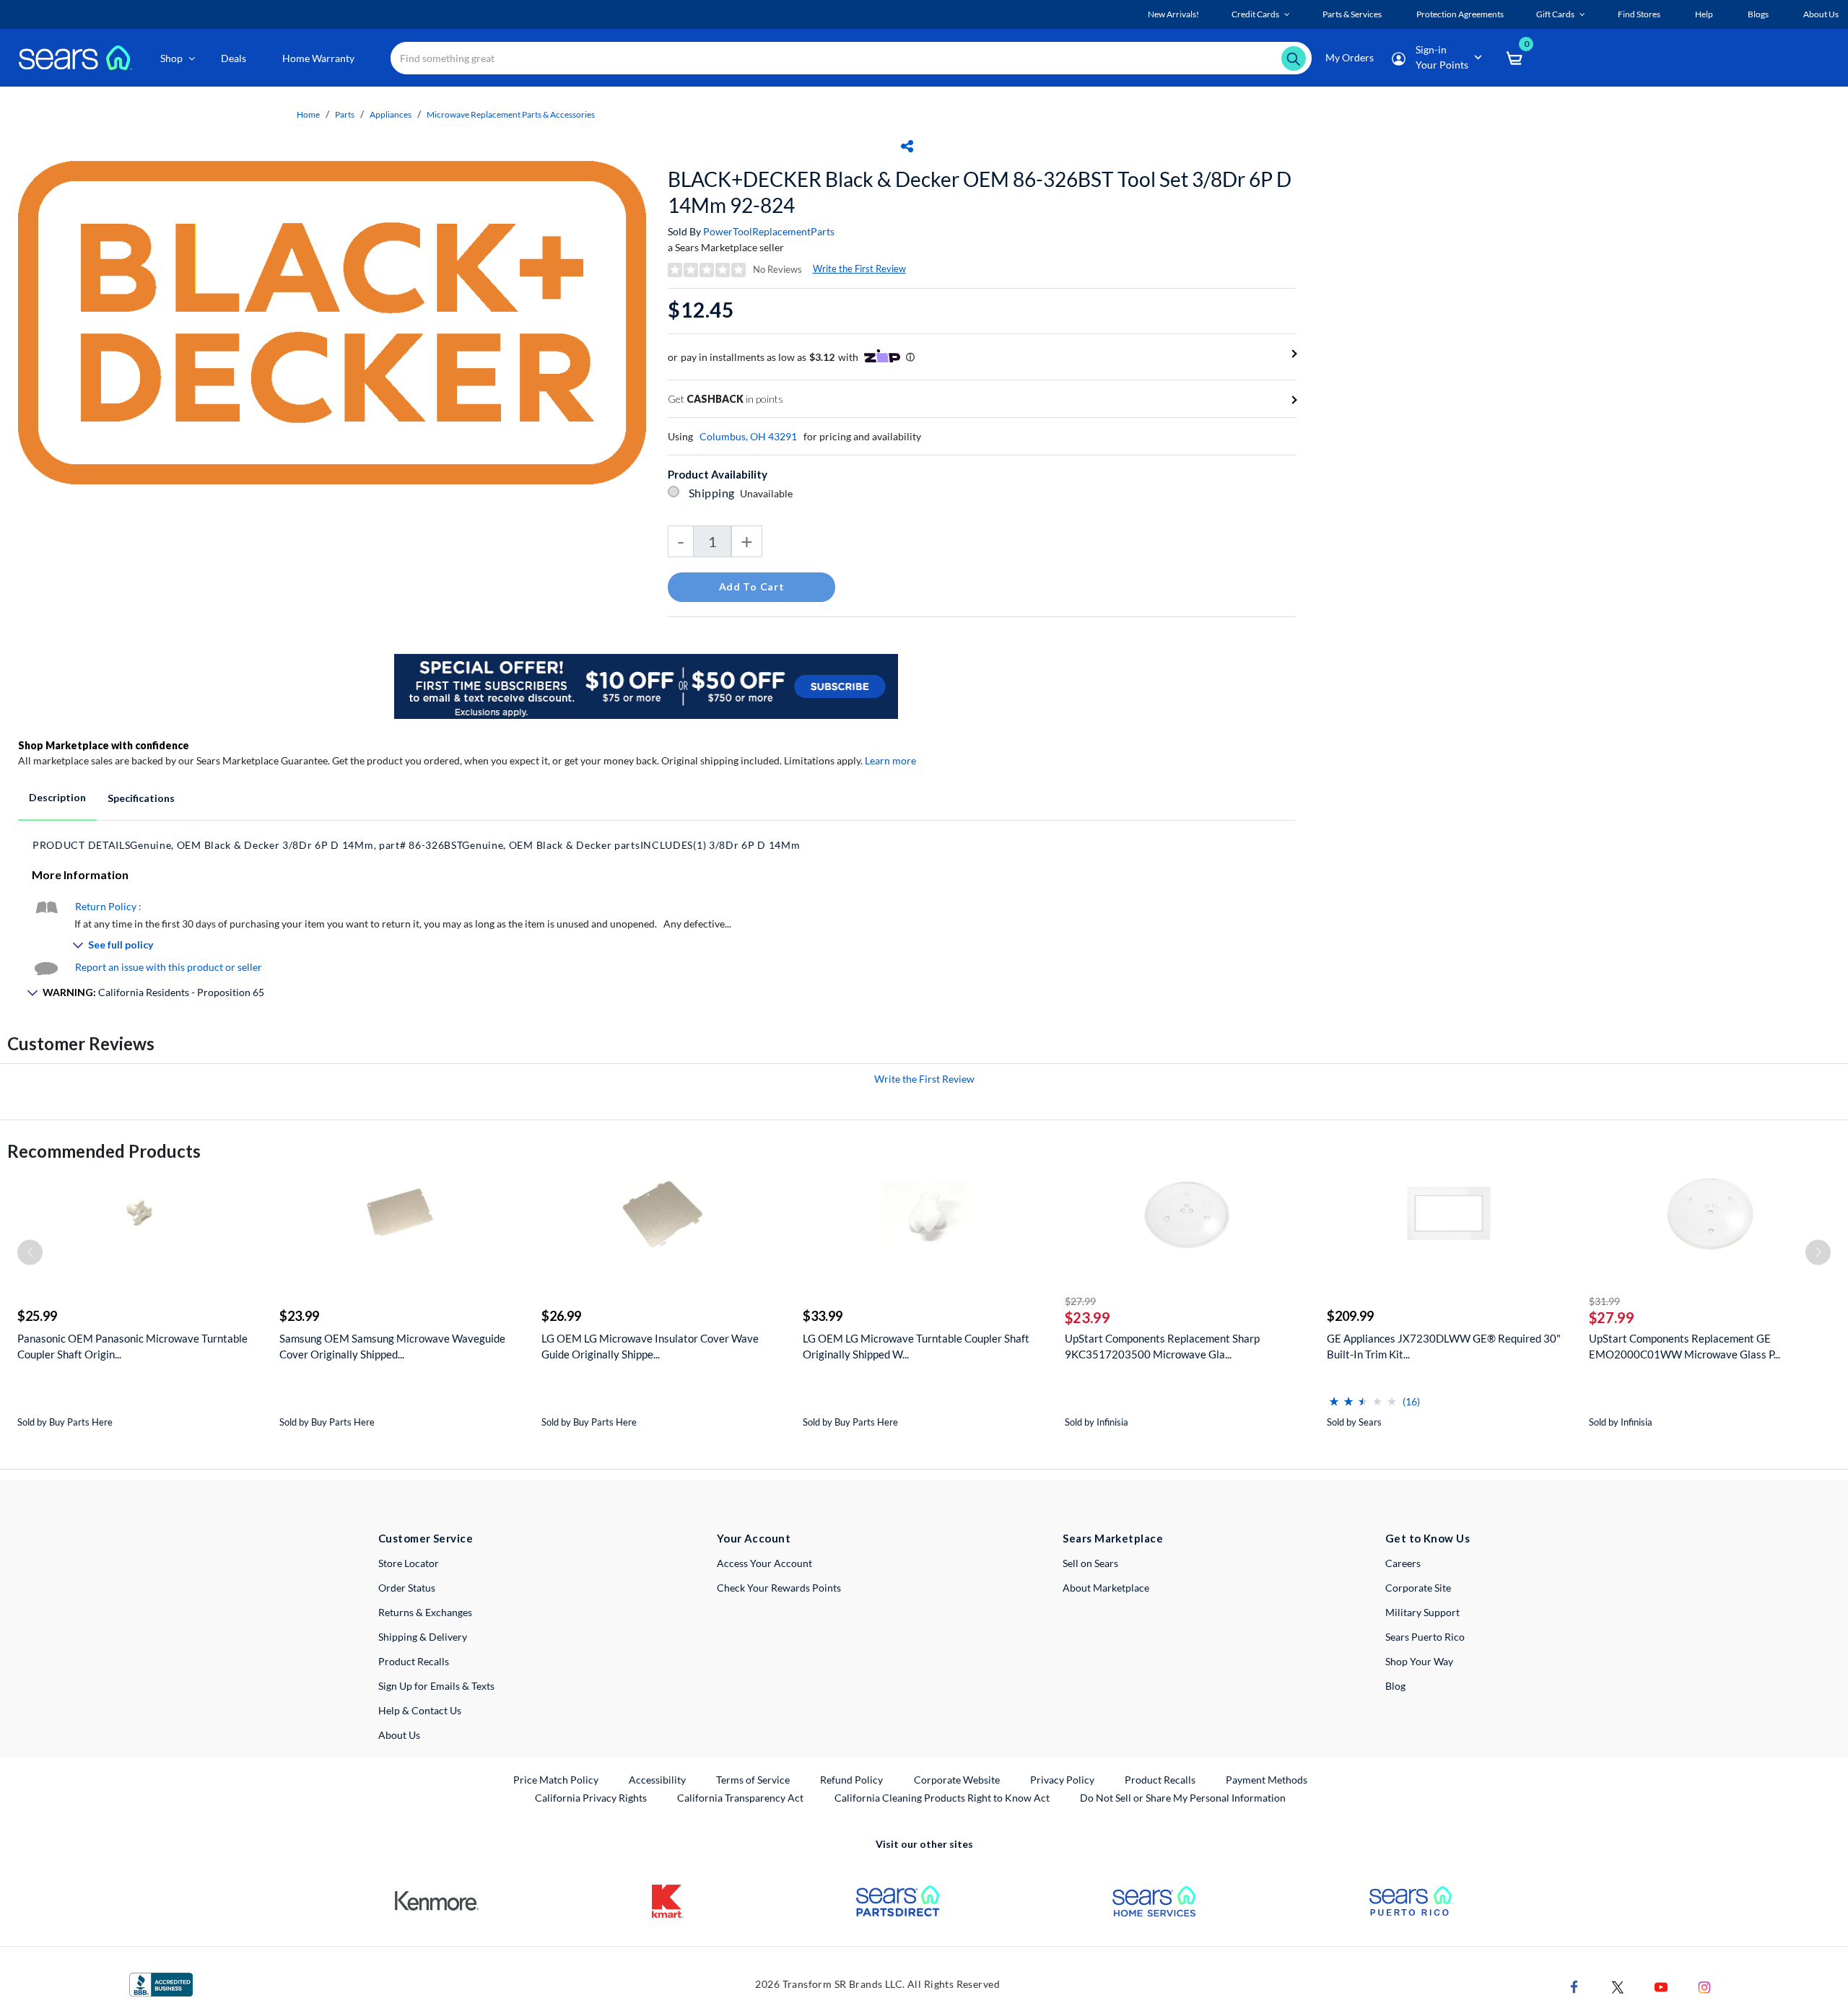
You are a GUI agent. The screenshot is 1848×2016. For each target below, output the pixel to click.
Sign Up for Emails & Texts (436, 1686)
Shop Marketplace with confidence (104, 745)
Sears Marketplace (1113, 1538)
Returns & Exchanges (425, 1612)
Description (57, 797)
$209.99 (1350, 1316)
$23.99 (299, 1316)
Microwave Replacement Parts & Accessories (511, 114)
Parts (345, 114)
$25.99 (37, 1316)
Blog (1395, 1686)
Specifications (141, 798)
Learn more (890, 760)
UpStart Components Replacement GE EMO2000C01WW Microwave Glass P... (1684, 1346)
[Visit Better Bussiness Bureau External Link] (161, 1983)
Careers (1403, 1563)
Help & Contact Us (420, 1710)
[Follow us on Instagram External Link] (1704, 1985)
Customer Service (426, 1538)
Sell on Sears (1090, 1563)
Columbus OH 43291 (748, 436)
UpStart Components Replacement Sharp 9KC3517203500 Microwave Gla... (1162, 1346)
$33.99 (823, 1316)
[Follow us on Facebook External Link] (1574, 1985)
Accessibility (657, 1780)
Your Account (754, 1538)
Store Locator (409, 1563)
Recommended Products (104, 1151)
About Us (399, 1735)
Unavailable (768, 493)
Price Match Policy (556, 1780)
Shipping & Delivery (423, 1637)
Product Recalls (414, 1661)
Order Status (407, 1588)
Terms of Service (753, 1780)
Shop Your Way (1419, 1661)
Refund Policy (851, 1780)
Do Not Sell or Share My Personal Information (1183, 1798)
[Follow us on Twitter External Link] (1618, 1985)
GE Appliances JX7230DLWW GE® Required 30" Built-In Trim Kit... (1444, 1346)
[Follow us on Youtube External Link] (1661, 1985)
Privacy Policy (1062, 1780)
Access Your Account (764, 1563)
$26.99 (561, 1316)
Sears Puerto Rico (1425, 1637)
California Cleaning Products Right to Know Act (942, 1798)
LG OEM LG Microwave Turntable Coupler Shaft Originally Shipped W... (916, 1346)
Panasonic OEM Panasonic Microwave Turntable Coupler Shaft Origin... (132, 1346)
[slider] (1363, 1396)
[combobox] (851, 58)
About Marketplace (1106, 1588)
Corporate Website (958, 1779)
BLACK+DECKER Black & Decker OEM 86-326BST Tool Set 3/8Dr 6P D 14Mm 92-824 (980, 192)
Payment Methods (1267, 1780)
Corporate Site (1418, 1588)
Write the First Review (859, 269)
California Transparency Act (740, 1798)
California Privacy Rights (591, 1798)
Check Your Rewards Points (779, 1588)
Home (308, 114)
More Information (80, 874)
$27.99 (1080, 1301)
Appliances (391, 114)
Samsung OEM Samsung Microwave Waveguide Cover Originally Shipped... (392, 1346)
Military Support (1422, 1612)
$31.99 (1604, 1301)
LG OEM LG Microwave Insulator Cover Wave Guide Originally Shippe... (650, 1346)
